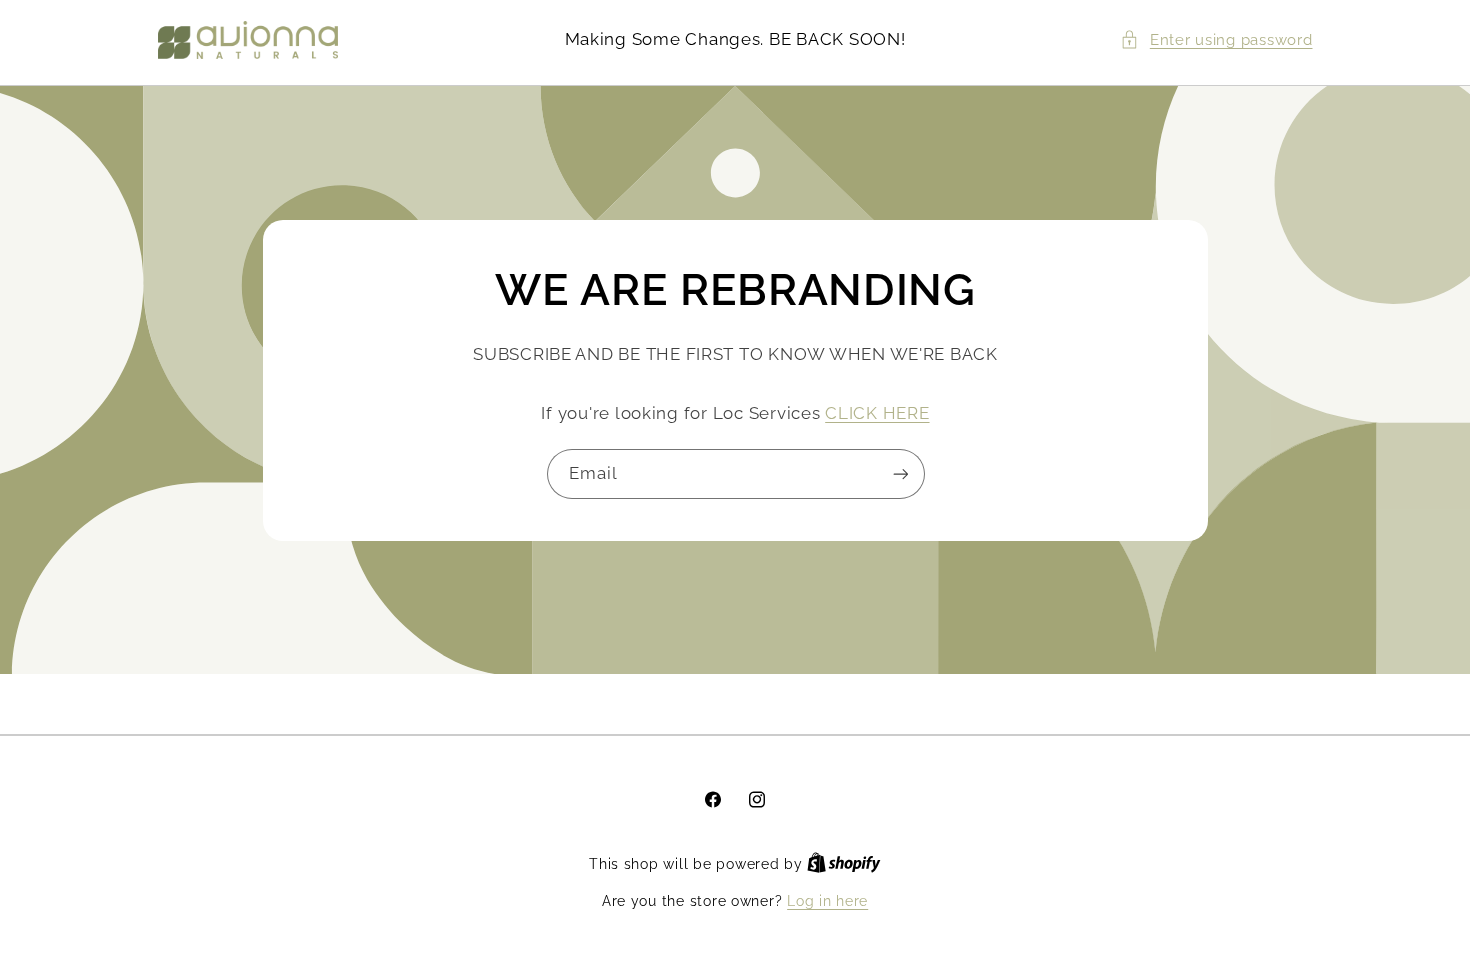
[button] (1216, 40)
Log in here (827, 901)
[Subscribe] (900, 473)
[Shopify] (844, 864)
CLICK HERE (877, 412)
